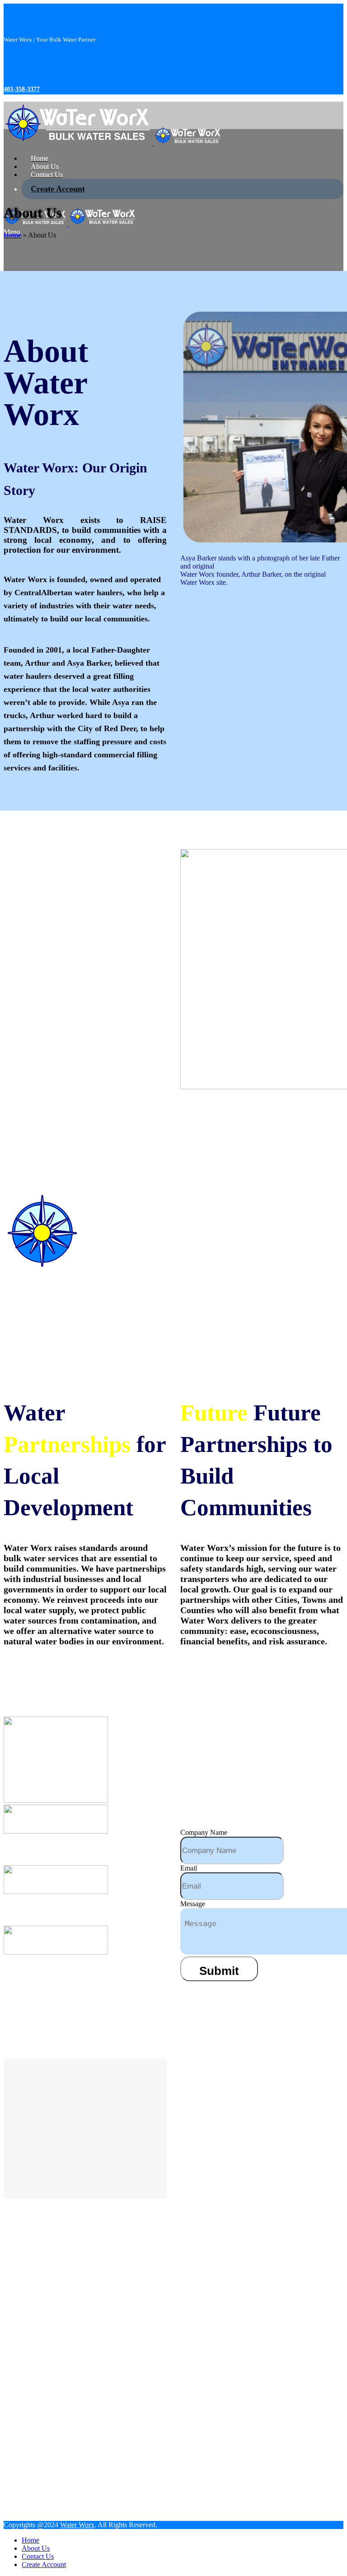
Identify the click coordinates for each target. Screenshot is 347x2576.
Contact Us (242, 2379)
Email (189, 1868)
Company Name (204, 1832)
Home (12, 235)
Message (193, 1904)
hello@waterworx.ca (47, 1911)
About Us (285, 2361)
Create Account (251, 2397)
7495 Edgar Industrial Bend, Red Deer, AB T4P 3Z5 (75, 1977)
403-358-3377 (22, 89)
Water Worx (77, 2525)
